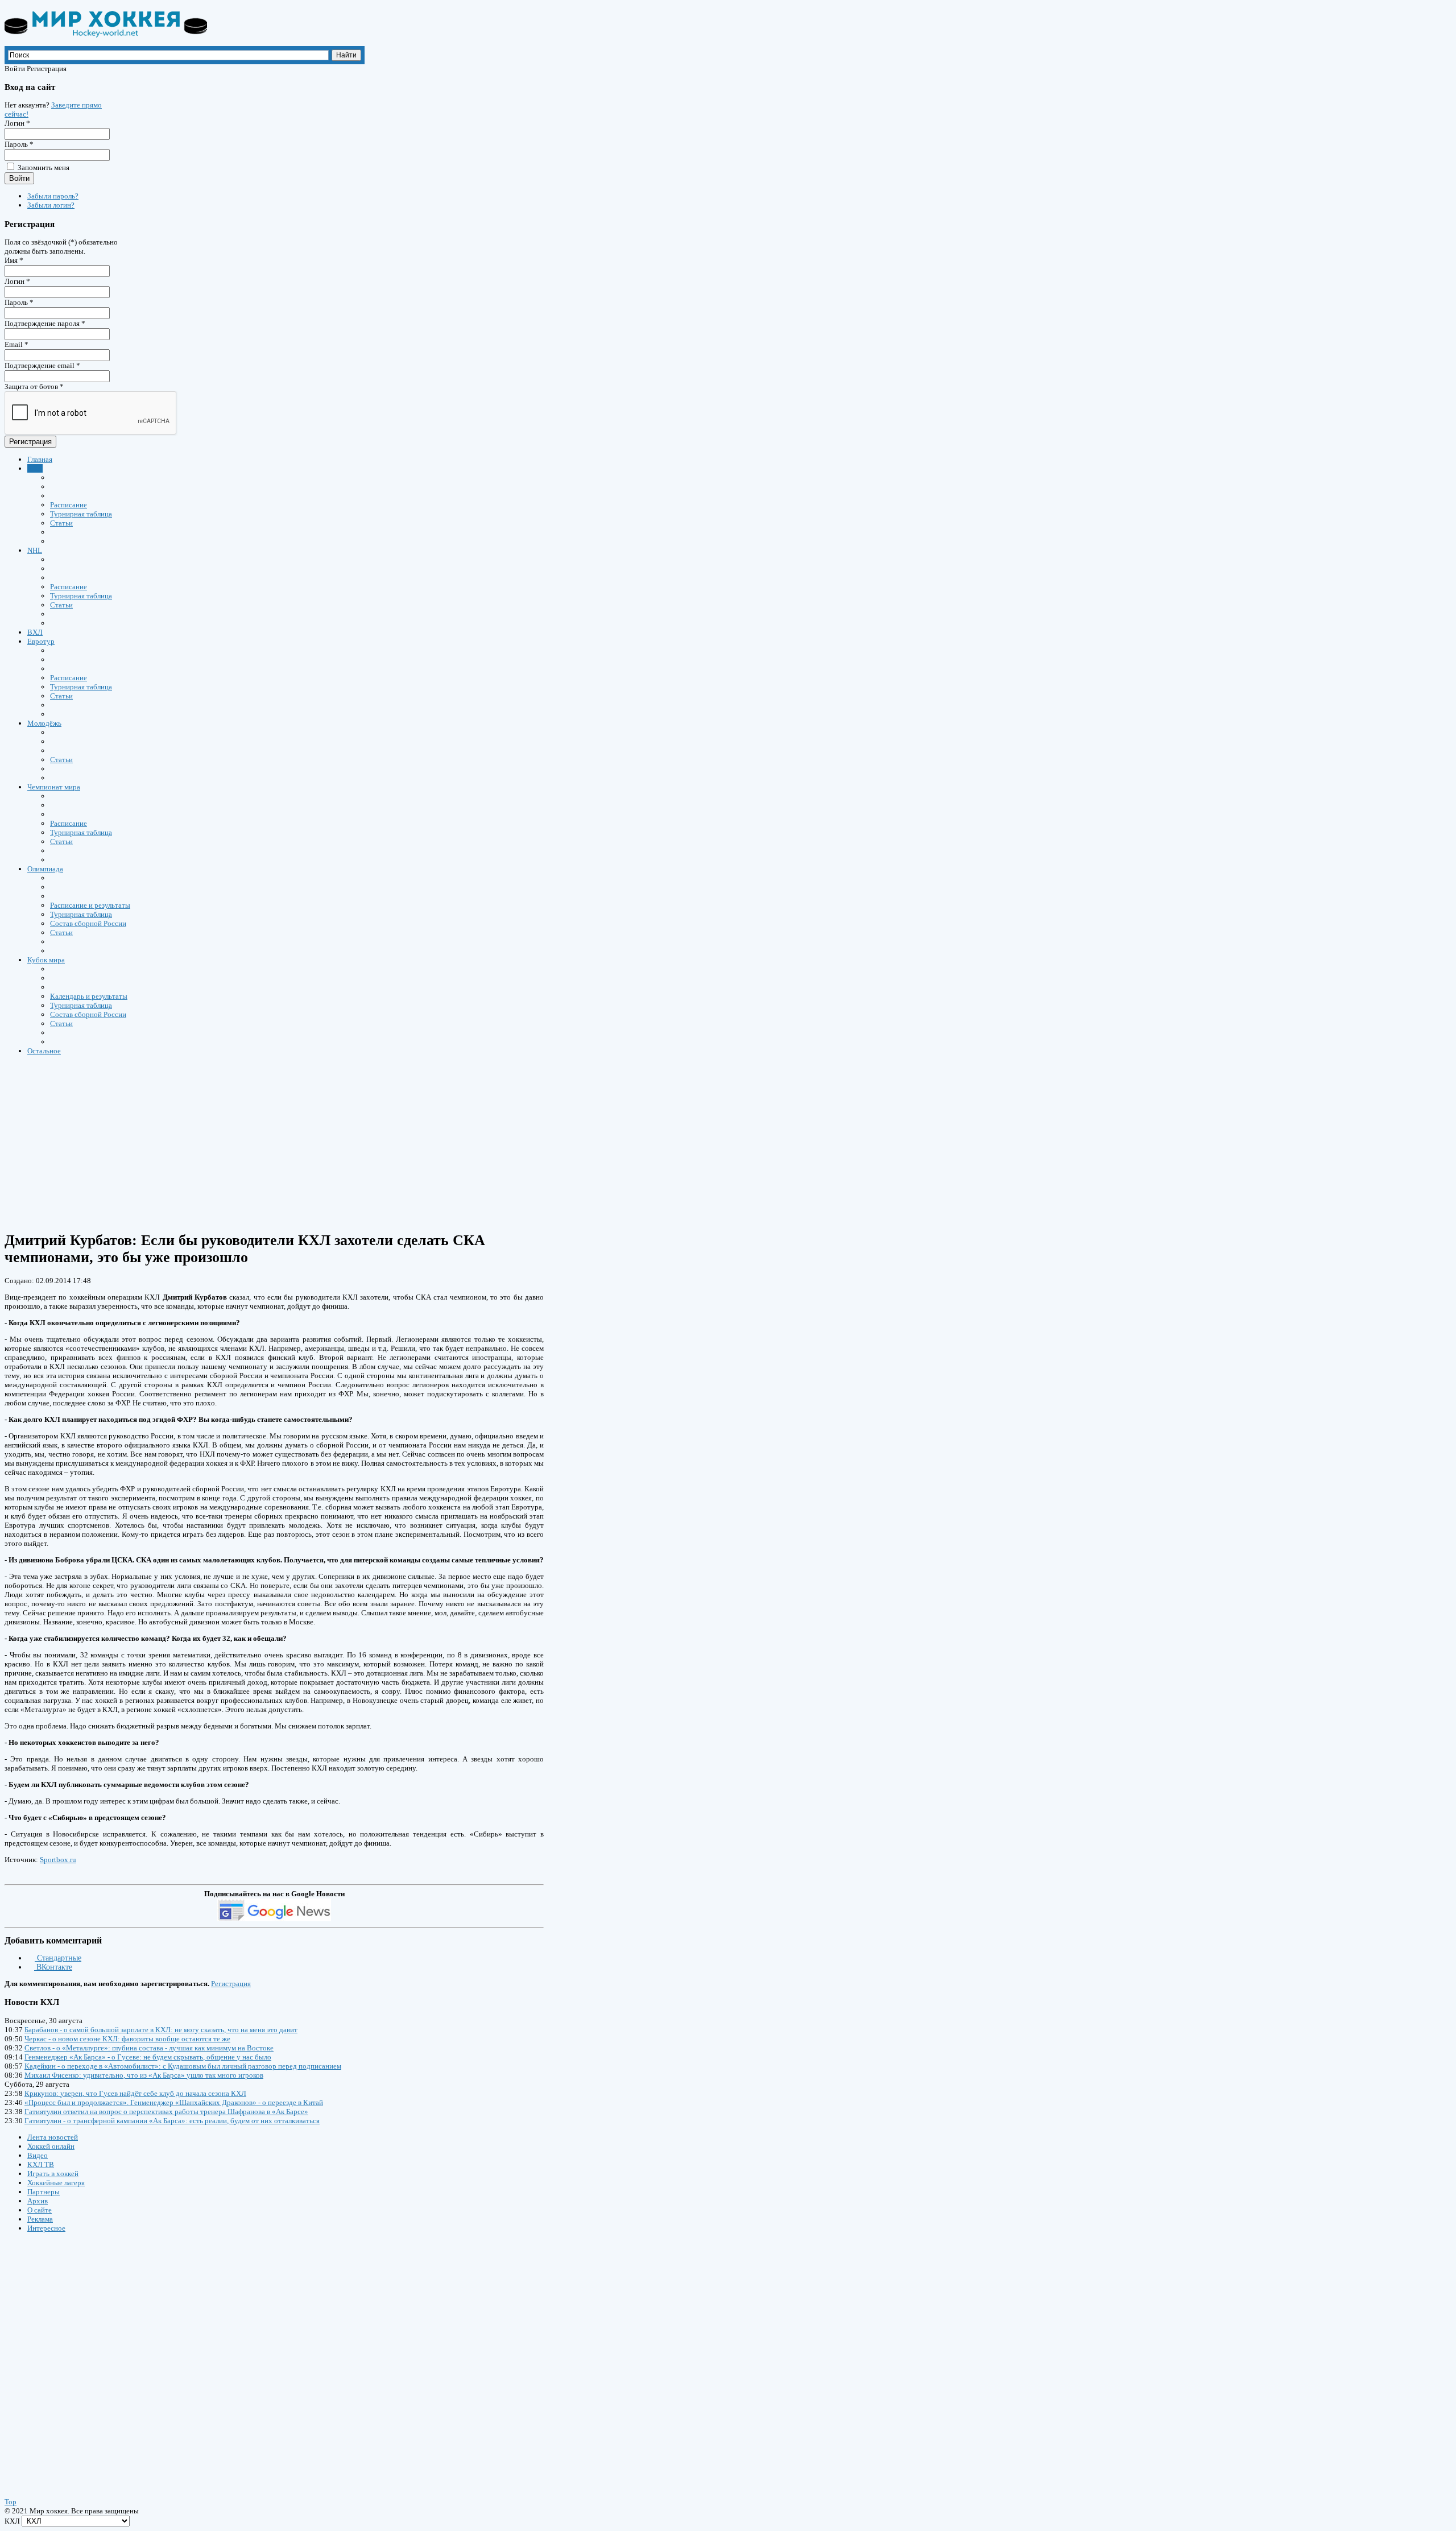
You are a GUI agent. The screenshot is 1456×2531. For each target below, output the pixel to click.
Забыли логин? (51, 205)
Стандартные (58, 1958)
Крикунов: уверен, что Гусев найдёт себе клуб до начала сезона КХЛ (135, 2093)
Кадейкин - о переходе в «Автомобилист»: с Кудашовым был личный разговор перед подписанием (183, 2066)
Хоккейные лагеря (56, 2183)
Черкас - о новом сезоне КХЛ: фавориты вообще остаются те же (127, 2039)
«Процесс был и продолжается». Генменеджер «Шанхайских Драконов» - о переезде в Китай (174, 2102)
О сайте (40, 2210)
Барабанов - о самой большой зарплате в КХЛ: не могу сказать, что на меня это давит (161, 2030)
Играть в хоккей (53, 2174)
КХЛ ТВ (41, 2164)
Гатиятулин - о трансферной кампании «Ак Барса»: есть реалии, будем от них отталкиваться (172, 2121)
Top (11, 2502)
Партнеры (44, 2192)
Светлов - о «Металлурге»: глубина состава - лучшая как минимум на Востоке (149, 2048)
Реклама (40, 2219)
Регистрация (30, 442)
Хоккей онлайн (51, 2146)
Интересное (46, 2228)
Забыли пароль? (53, 196)
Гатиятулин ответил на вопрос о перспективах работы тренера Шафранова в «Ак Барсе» (166, 2112)
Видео (38, 2155)
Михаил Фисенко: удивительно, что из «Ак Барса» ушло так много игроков (144, 2075)
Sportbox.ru (58, 1860)
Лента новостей (53, 2137)
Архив (38, 2201)
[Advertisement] (346, 1143)
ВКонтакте (53, 1967)
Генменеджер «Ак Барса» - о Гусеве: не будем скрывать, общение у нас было (148, 2057)
